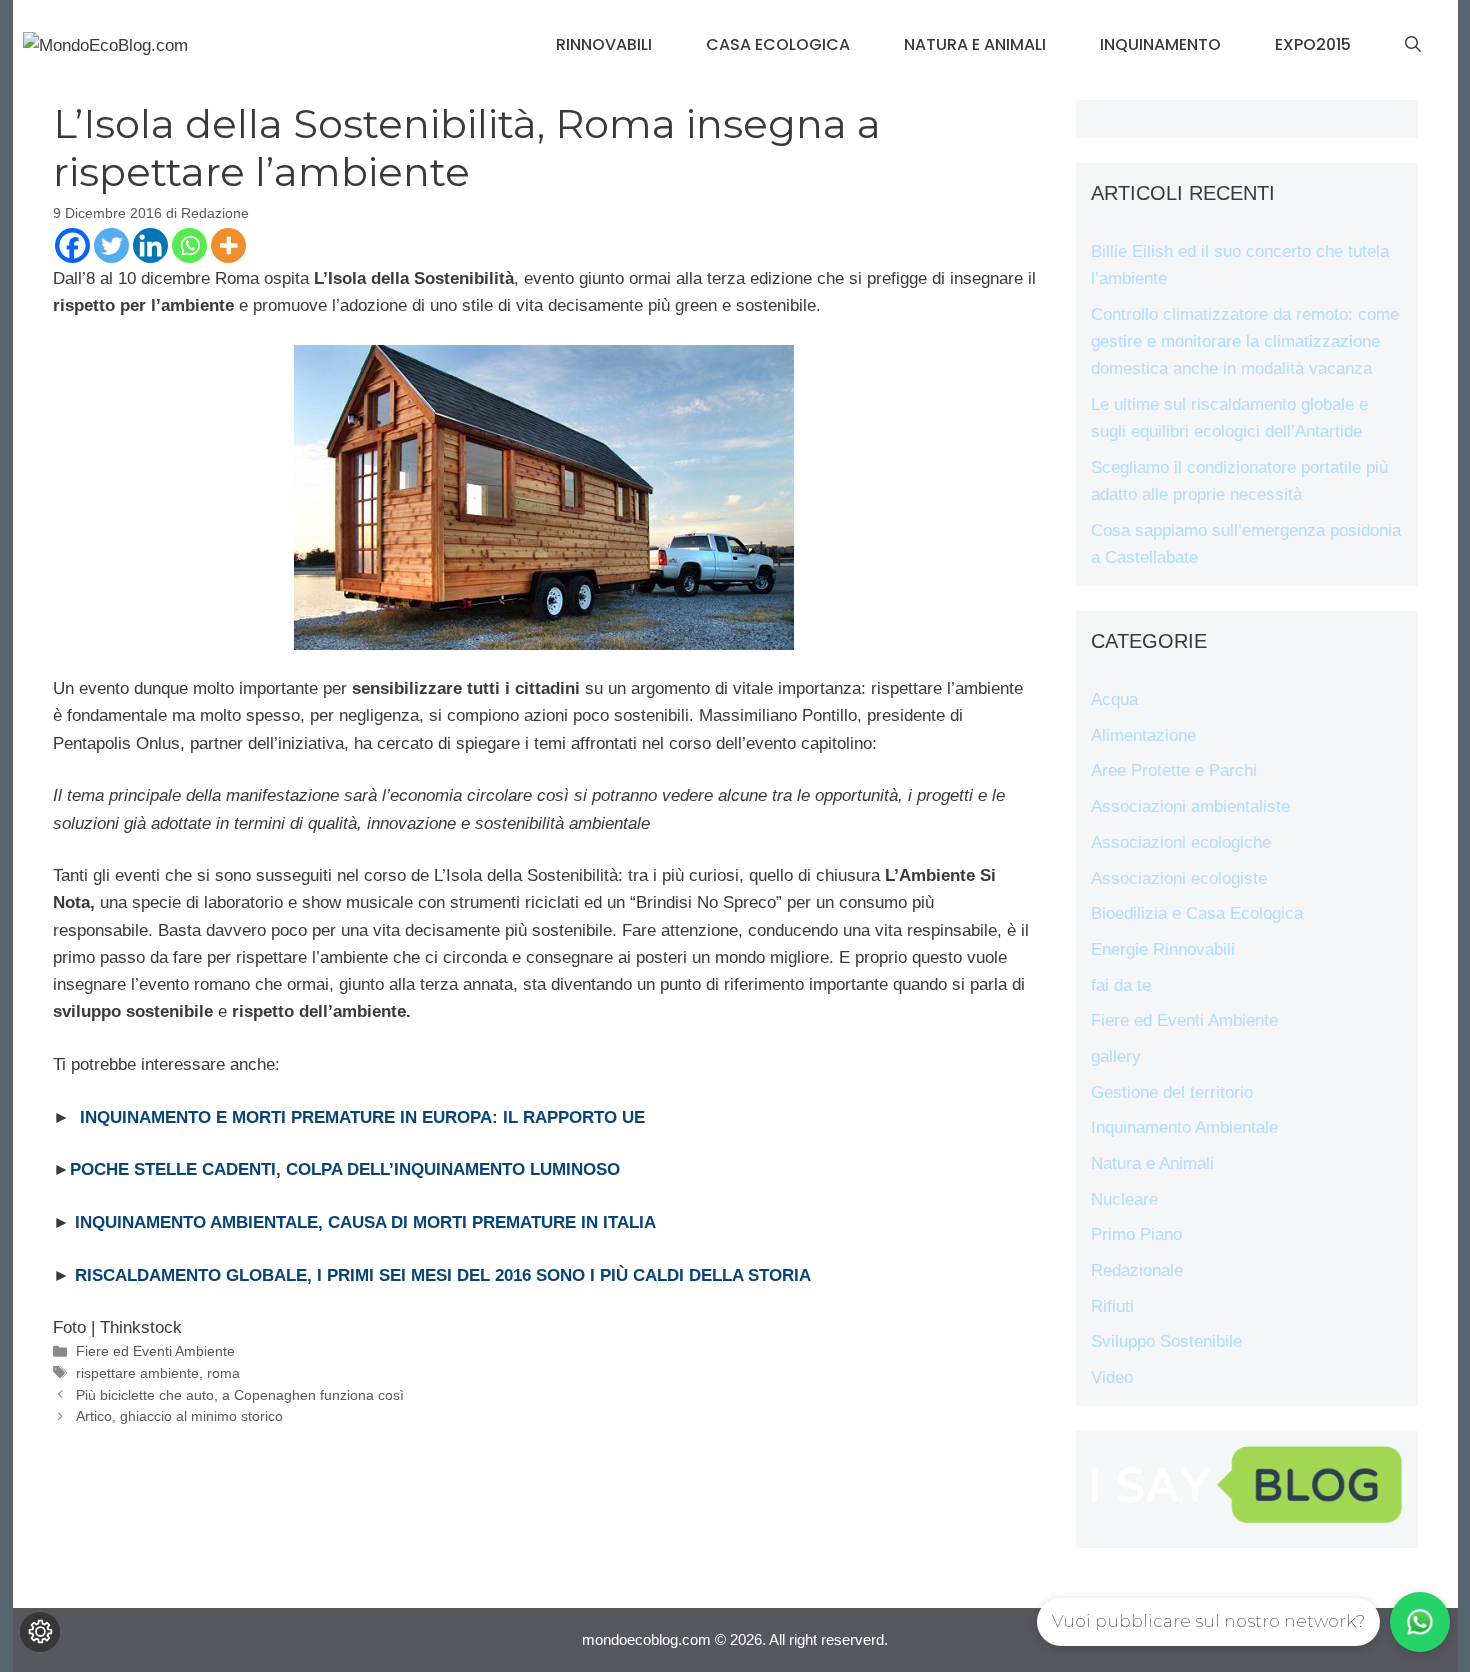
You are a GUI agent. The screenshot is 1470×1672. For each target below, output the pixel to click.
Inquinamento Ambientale (1184, 1127)
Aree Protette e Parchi (1174, 770)
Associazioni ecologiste (1179, 878)
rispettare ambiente (137, 1373)
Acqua (1114, 699)
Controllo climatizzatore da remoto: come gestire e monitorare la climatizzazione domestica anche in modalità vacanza (1245, 341)
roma (223, 1373)
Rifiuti (1112, 1306)
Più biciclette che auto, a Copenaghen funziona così (240, 1395)
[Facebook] (72, 245)
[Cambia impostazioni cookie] (40, 1632)
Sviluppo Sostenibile (1166, 1341)
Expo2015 (1313, 44)
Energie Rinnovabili (1163, 949)
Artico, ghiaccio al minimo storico (179, 1416)
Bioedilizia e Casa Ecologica (1197, 913)
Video (1112, 1377)
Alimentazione (1143, 735)
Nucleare (1124, 1199)
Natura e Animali (975, 44)
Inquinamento (1160, 44)
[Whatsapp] (189, 245)
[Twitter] (111, 245)
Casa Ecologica (778, 44)
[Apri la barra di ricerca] (1413, 45)
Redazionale (1137, 1270)
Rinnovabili (604, 44)
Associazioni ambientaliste (1190, 806)
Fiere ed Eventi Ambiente (155, 1351)
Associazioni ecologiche (1181, 842)
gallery (1116, 1056)
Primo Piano (1136, 1234)
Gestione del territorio (1172, 1092)
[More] (228, 245)
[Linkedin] (150, 245)
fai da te (1121, 985)
